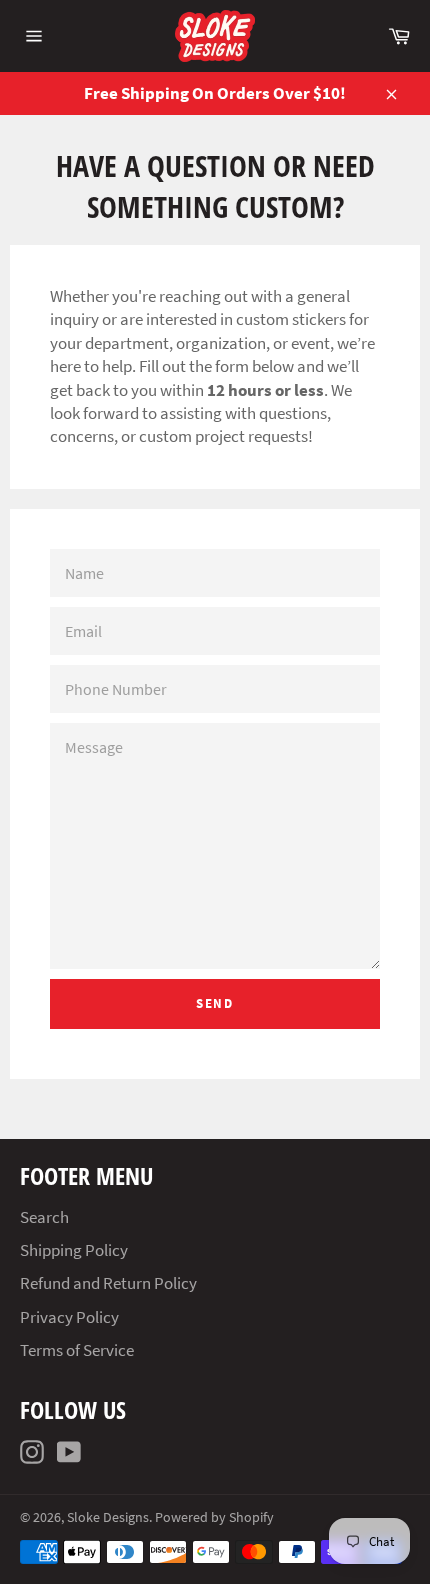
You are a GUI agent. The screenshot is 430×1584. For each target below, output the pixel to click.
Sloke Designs (108, 1517)
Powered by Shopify (214, 1517)
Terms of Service (77, 1350)
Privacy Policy (69, 1317)
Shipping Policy (74, 1250)
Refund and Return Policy (108, 1283)
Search (44, 1217)
